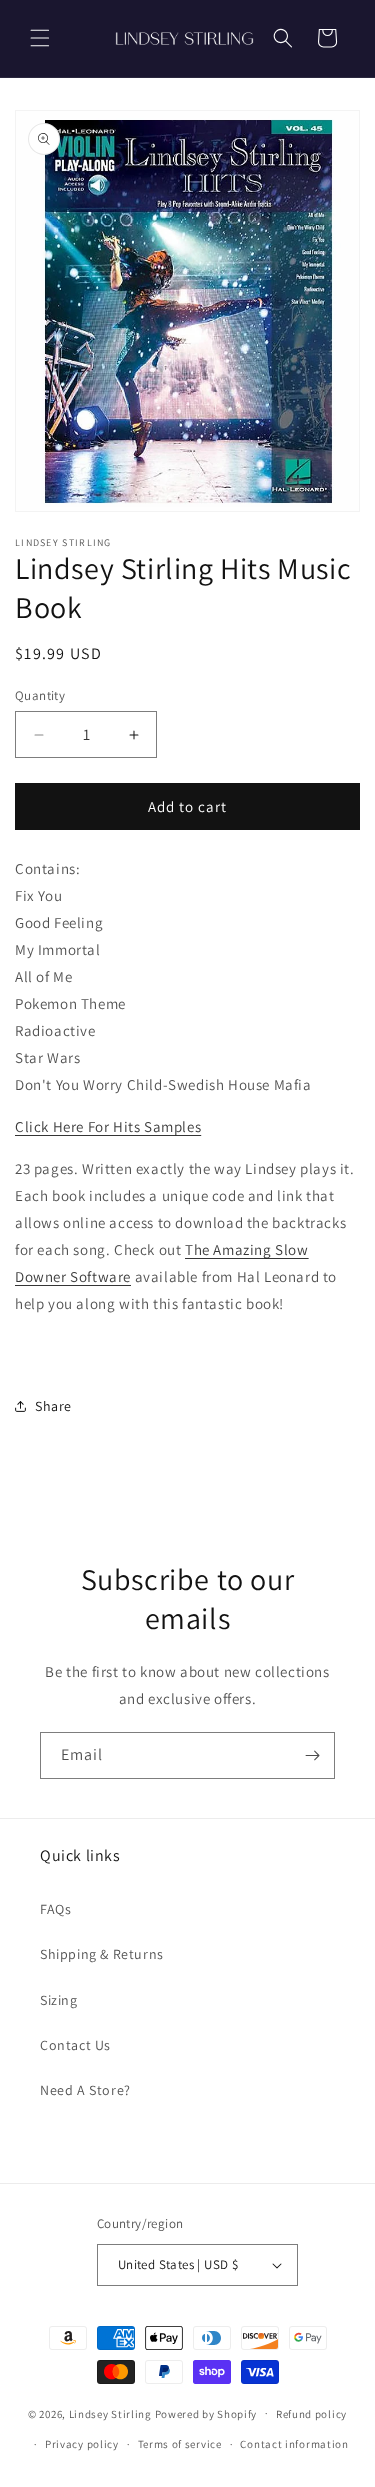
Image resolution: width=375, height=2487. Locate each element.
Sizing (59, 2000)
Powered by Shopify (206, 2413)
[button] (40, 38)
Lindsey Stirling (110, 2413)
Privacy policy (82, 2444)
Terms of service (180, 2444)
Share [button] (53, 1406)
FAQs (55, 1909)
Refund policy (311, 2414)
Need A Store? (85, 2090)
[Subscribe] (312, 1755)
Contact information (294, 2444)
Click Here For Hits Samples (108, 1126)
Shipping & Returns (102, 1954)
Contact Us (75, 2045)
